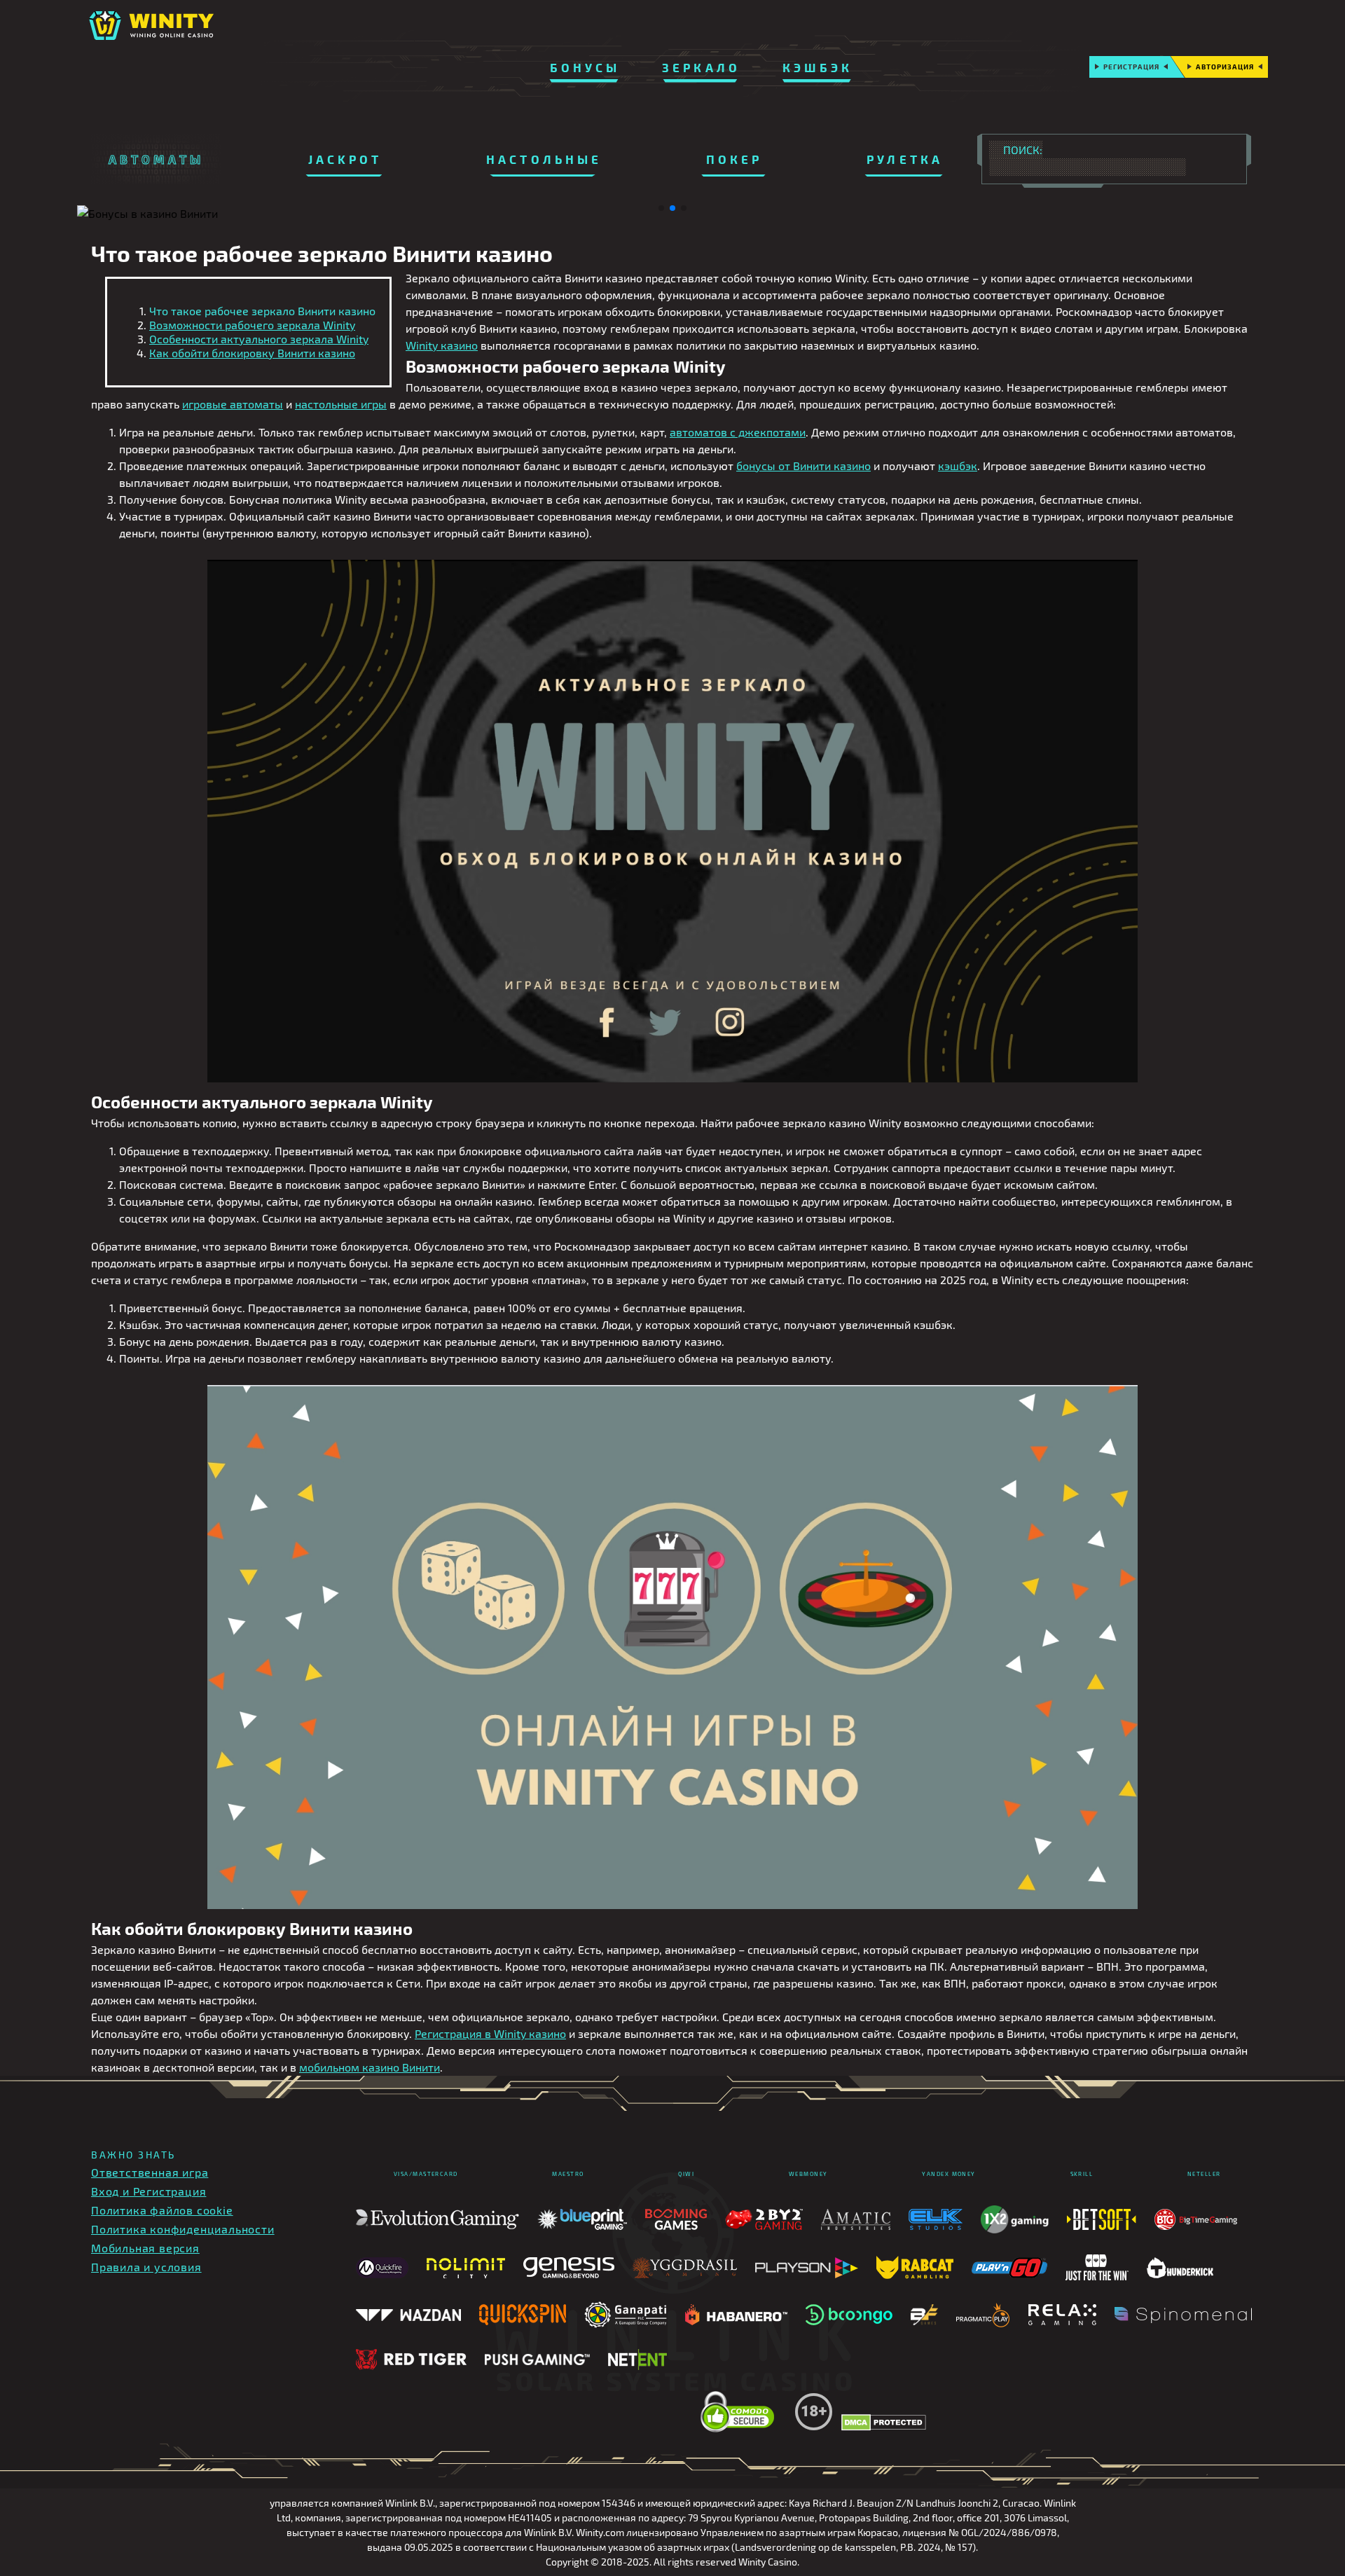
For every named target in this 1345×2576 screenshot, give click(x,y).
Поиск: (1023, 150)
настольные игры (341, 404)
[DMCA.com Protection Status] (884, 2423)
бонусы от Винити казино (803, 466)
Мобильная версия (145, 2248)
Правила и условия (146, 2267)
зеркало (701, 67)
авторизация (1225, 67)
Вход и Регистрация (149, 2191)
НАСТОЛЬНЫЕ (544, 159)
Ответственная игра (150, 2172)
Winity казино (442, 345)
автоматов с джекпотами (738, 432)
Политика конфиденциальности (183, 2229)
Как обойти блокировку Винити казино (252, 353)
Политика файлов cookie (162, 2210)
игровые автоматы (233, 404)
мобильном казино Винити (370, 2067)
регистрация (1131, 67)
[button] (661, 208)
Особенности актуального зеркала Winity (259, 339)
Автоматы (156, 159)
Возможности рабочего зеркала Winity (252, 325)
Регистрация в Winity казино (490, 2033)
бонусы (585, 67)
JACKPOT (345, 159)
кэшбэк (818, 67)
